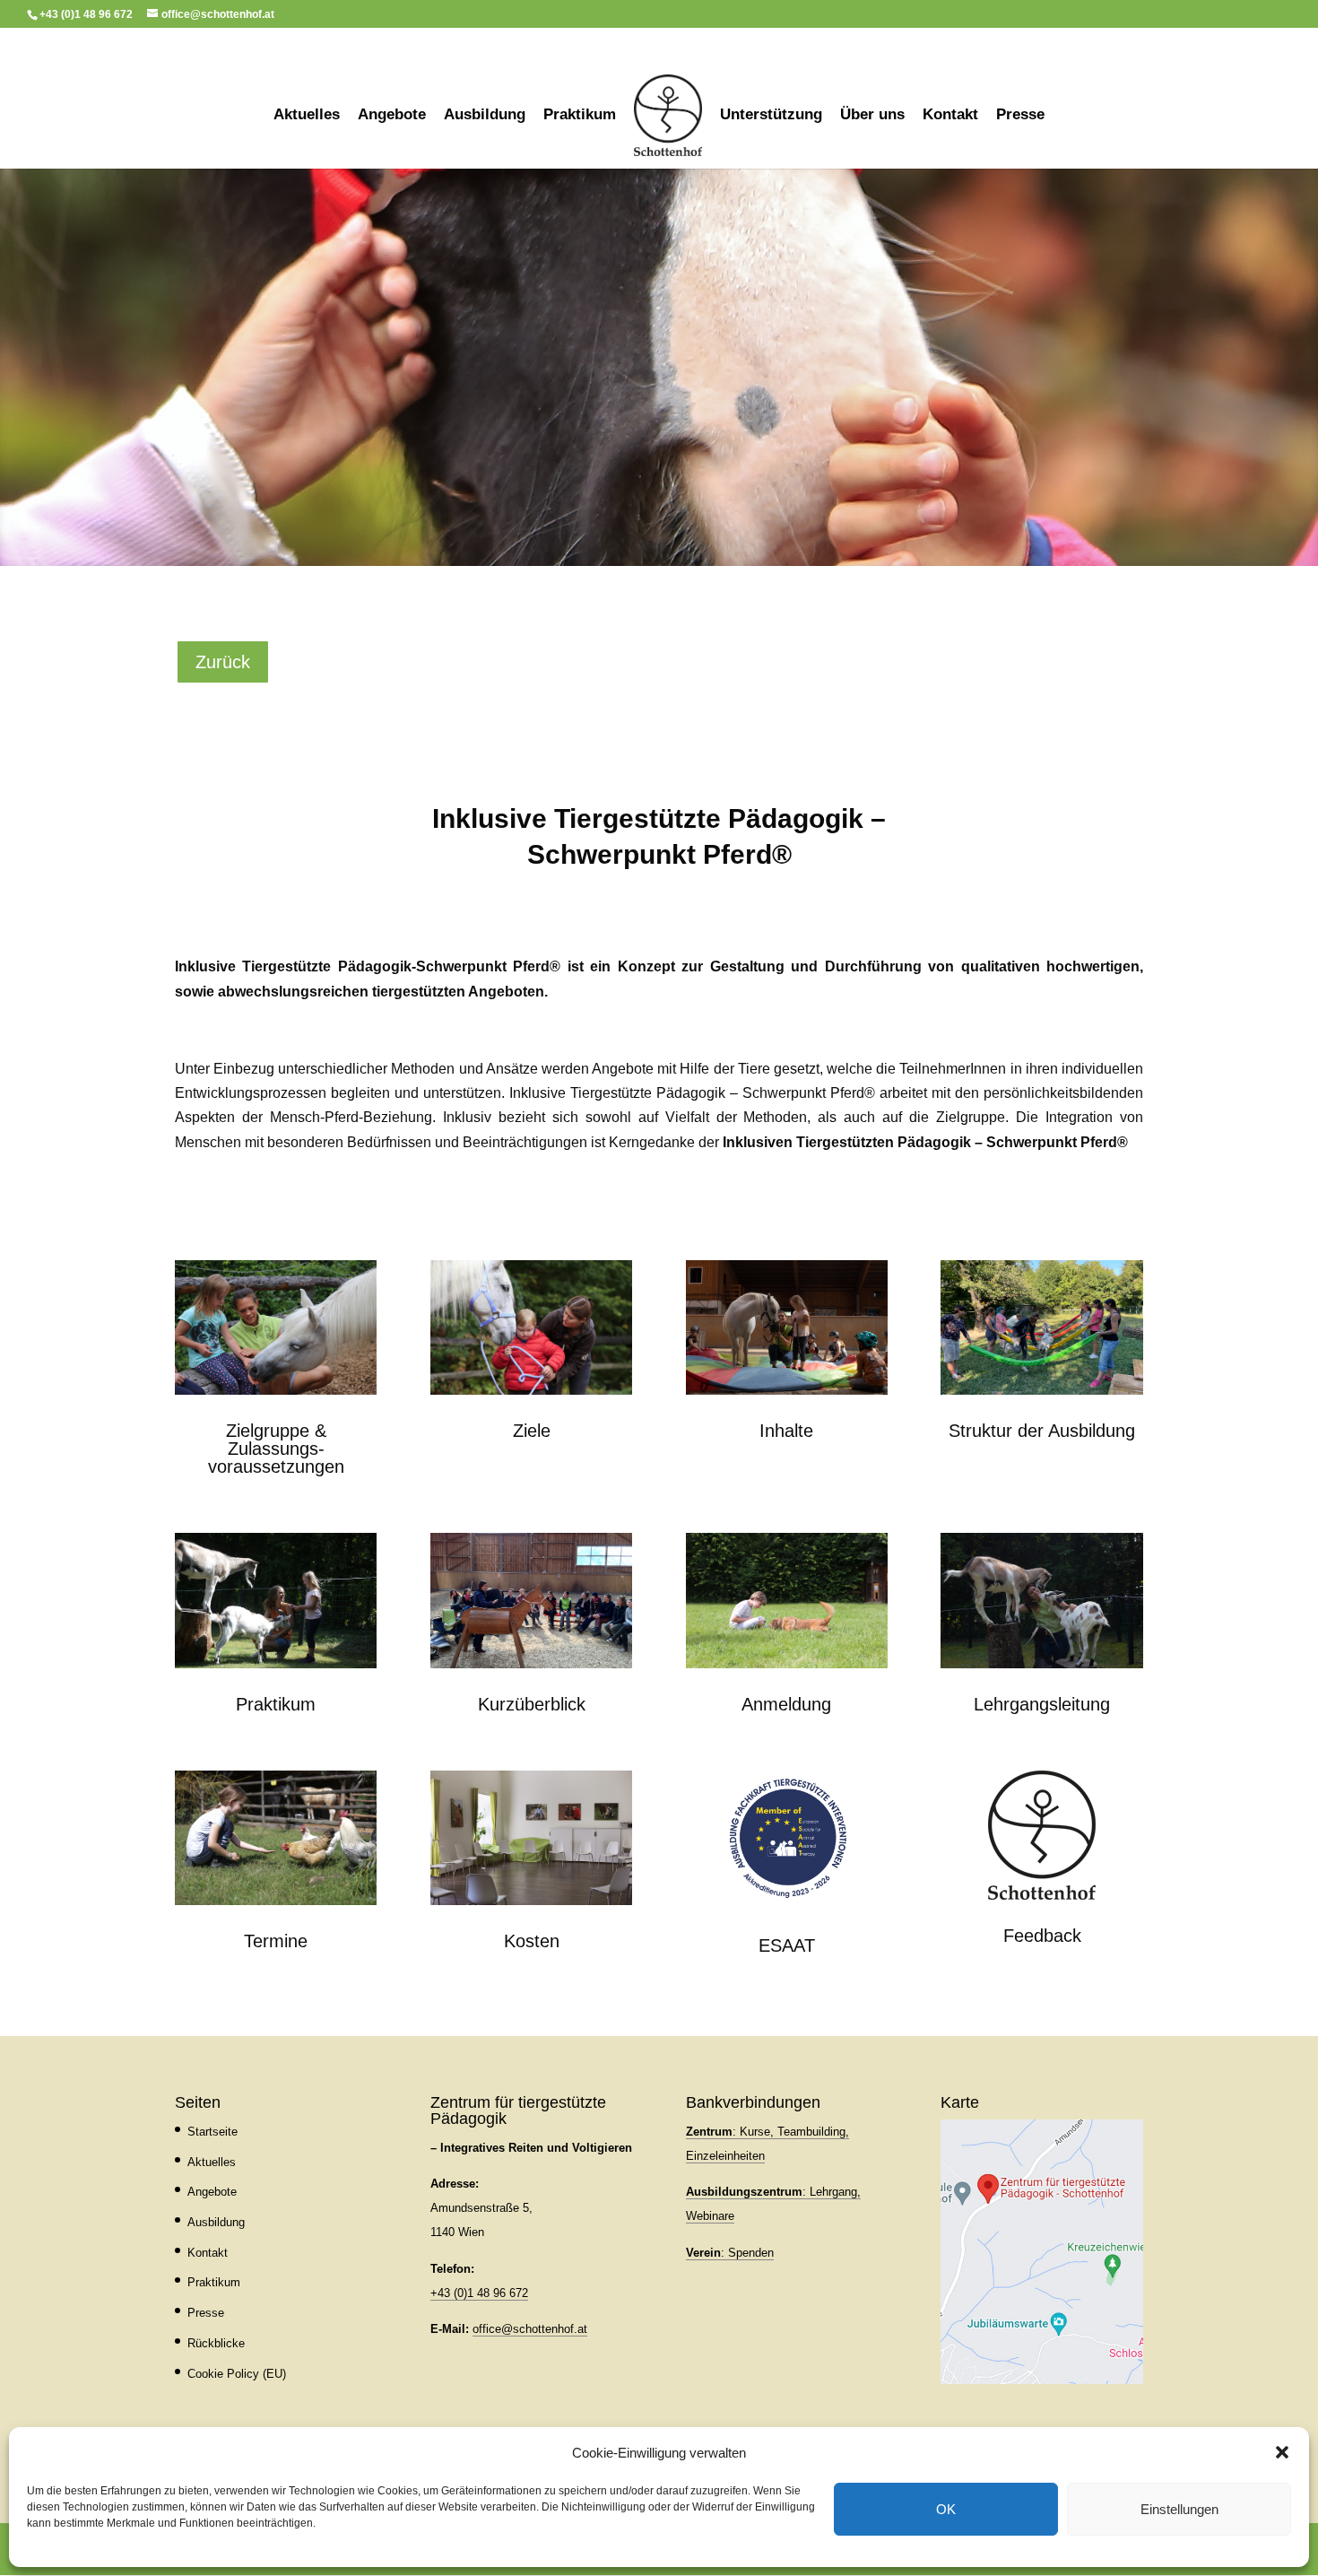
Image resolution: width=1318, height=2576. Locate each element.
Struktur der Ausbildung (1042, 1431)
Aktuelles (307, 116)
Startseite (212, 2132)
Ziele (532, 1431)
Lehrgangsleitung (1042, 1704)
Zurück (223, 662)
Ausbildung (485, 116)
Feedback (1042, 1936)
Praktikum (580, 116)
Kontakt (950, 116)
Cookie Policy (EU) (237, 2374)
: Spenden (730, 2253)
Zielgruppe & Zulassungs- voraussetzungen (276, 1449)
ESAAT (787, 1945)
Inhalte (786, 1431)
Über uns (872, 116)
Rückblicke (216, 2343)
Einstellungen (1179, 2509)
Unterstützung (771, 116)
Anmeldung (786, 1704)
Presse (1020, 116)
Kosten (532, 1941)
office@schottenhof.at (530, 2329)
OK (946, 2509)
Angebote (392, 116)
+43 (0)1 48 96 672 (479, 2293)
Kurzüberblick (532, 1704)
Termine (276, 1941)
